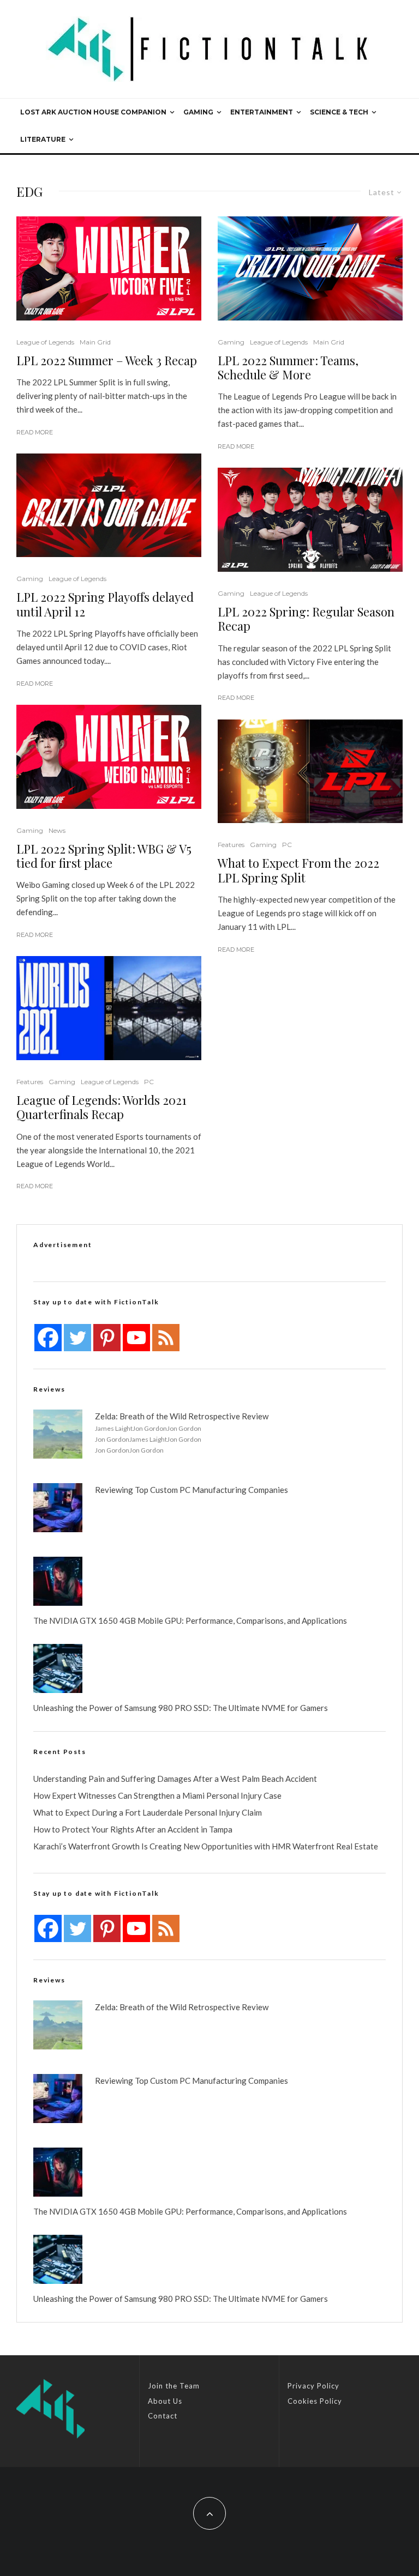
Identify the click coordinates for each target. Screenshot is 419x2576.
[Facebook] (48, 1338)
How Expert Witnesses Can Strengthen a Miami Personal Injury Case (157, 1795)
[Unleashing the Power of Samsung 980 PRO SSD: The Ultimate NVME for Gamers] (58, 1668)
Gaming (198, 112)
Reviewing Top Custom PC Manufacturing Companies (191, 1490)
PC (149, 1082)
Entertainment (262, 112)
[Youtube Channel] (136, 1338)
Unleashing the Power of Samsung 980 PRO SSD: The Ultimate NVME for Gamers (181, 1708)
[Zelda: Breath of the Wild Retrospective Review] (58, 1434)
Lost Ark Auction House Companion (93, 112)
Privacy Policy (313, 2386)
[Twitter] (77, 1338)
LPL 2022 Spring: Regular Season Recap (306, 619)
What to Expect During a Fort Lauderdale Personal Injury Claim (148, 1812)
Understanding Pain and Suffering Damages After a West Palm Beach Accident (175, 1779)
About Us (165, 2401)
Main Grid (95, 342)
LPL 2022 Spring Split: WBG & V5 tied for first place (104, 856)
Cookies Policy (315, 2401)
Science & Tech (339, 112)
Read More (35, 432)
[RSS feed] (166, 1338)
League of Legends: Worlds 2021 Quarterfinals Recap (101, 1107)
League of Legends (45, 342)
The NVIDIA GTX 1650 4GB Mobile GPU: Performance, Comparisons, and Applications (190, 1620)
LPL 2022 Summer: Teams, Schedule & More (288, 368)
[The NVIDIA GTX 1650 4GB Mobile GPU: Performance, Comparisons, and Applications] (58, 1581)
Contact (163, 2416)
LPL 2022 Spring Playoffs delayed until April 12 (105, 604)
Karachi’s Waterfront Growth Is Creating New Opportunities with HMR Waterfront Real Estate (206, 1846)
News (57, 830)
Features (30, 1082)
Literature (43, 139)
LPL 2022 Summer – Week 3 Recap (107, 360)
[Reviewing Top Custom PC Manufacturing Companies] (58, 1508)
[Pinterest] (107, 1338)
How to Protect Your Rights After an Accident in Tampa (133, 1829)
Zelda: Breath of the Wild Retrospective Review (182, 1416)
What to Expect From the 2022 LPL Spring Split (298, 870)
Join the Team (174, 2386)
